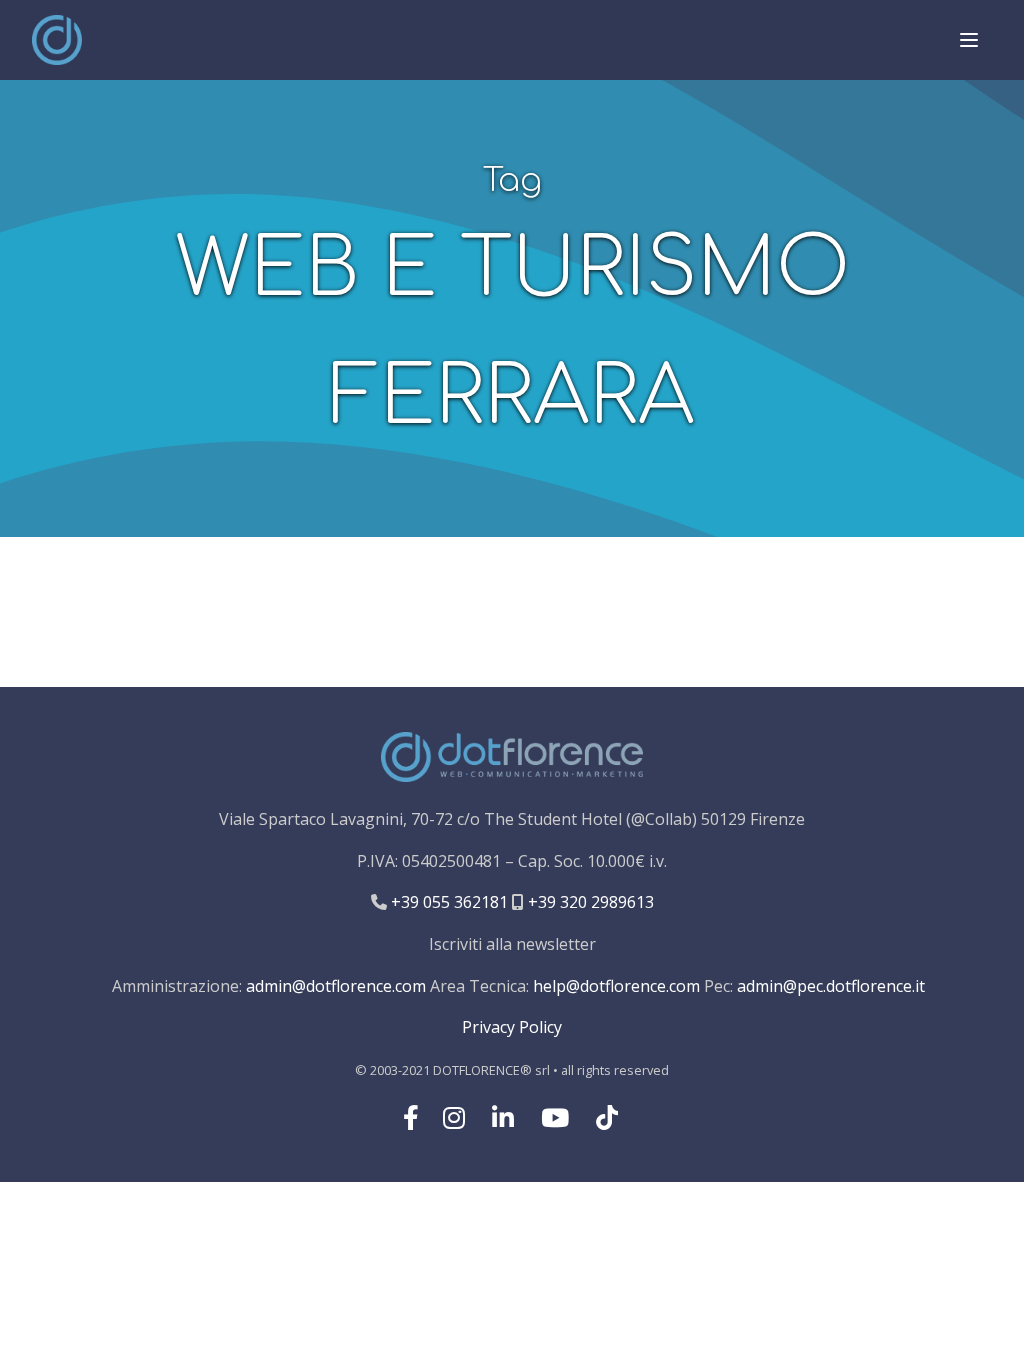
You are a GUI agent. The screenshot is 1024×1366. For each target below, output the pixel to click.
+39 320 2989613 (589, 902)
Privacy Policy (512, 1027)
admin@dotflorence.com (336, 986)
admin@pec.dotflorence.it (831, 986)
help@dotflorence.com (616, 986)
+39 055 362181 (447, 902)
